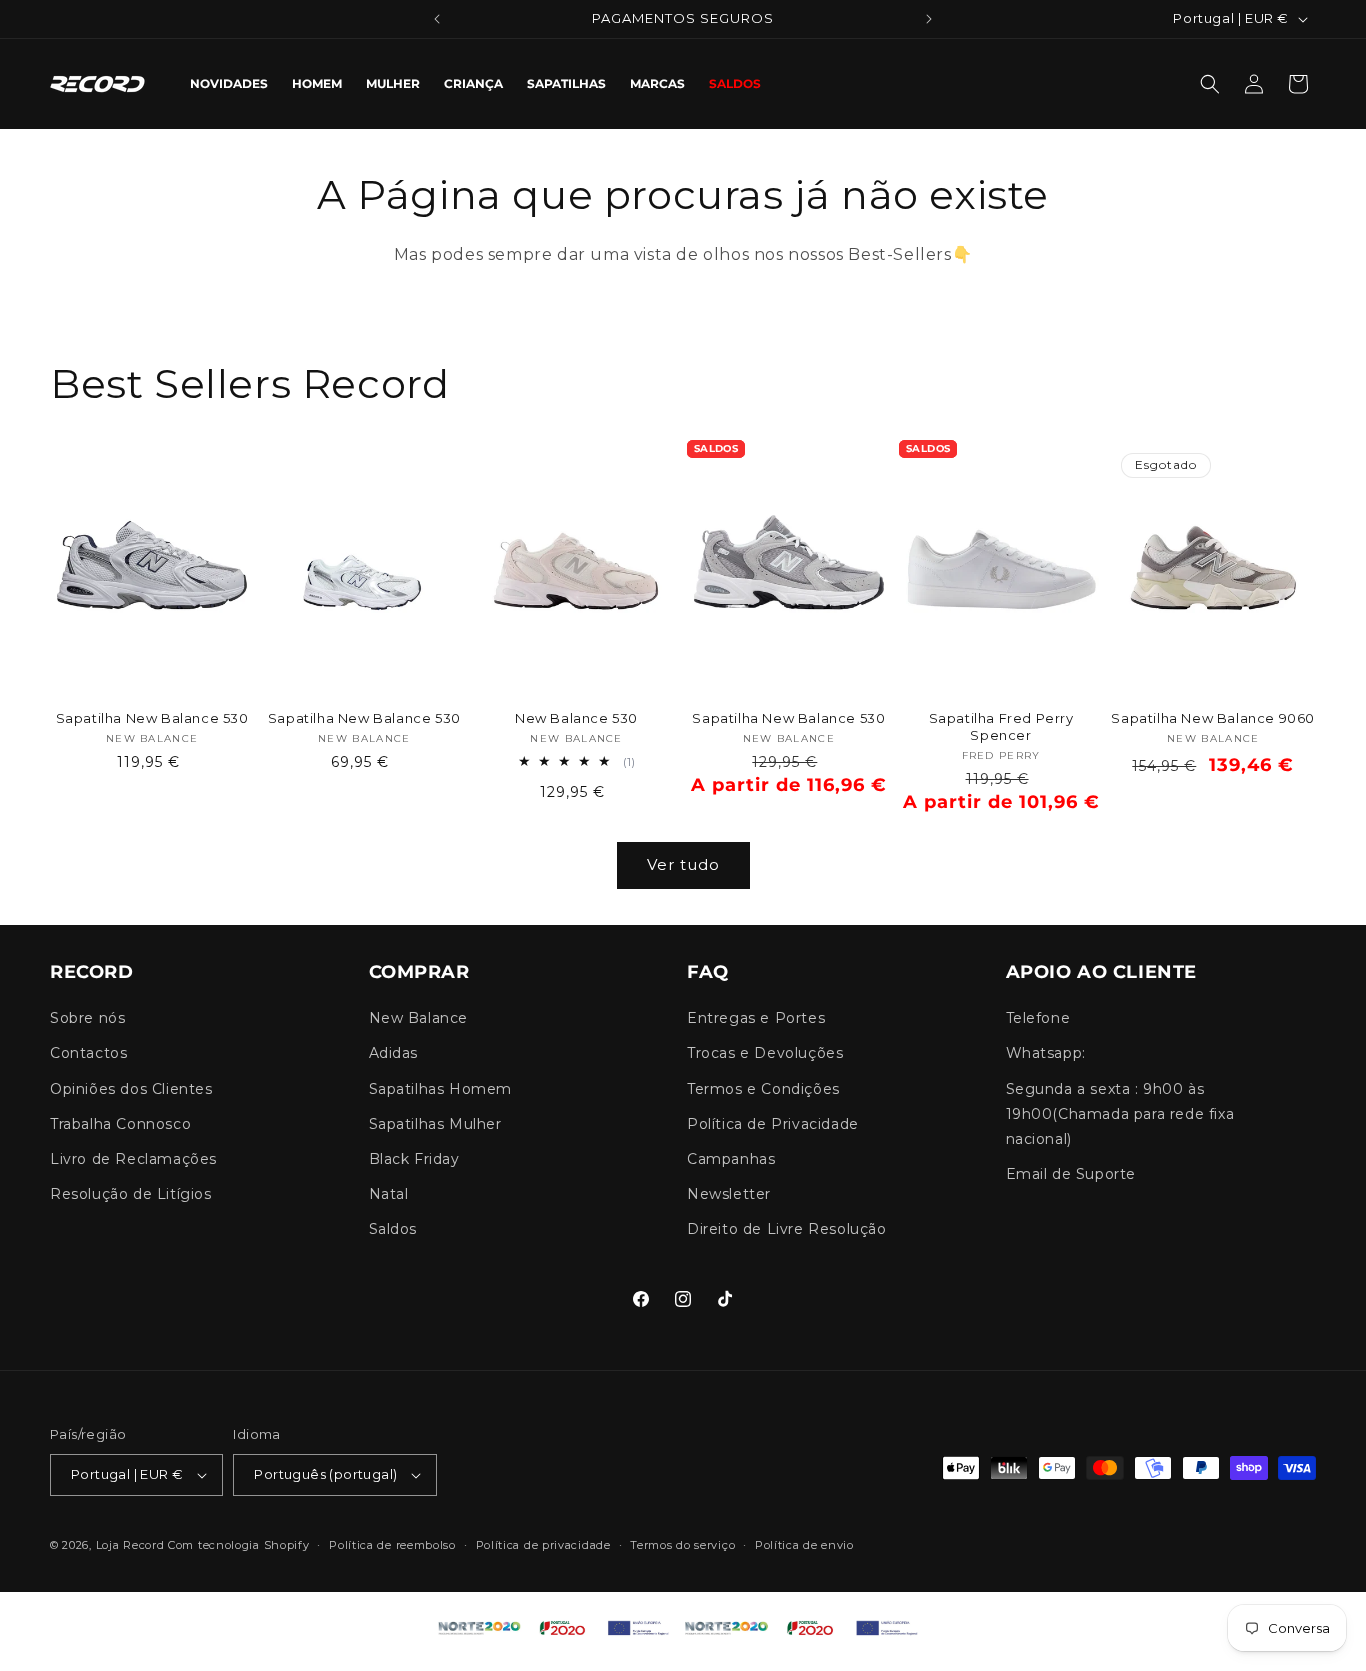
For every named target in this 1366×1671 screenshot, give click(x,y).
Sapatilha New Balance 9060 (1213, 718)
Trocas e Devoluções (765, 1054)
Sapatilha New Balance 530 (152, 718)
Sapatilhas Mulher (435, 1124)
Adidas (394, 1054)
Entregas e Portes (756, 1019)
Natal (389, 1195)
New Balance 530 (576, 718)
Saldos (393, 1230)
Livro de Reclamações (133, 1159)
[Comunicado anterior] (437, 19)
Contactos (88, 1054)
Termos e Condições (763, 1089)
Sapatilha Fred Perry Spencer (1001, 726)
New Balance (419, 1019)
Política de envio (804, 1545)
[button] (1210, 84)
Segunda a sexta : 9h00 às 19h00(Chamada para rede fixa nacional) (1120, 1114)
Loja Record (130, 1545)
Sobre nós (87, 1019)
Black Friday (414, 1159)
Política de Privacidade (773, 1124)
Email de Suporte (1071, 1175)
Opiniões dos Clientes (131, 1089)
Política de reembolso (392, 1545)
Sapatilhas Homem (441, 1089)
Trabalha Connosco (120, 1124)
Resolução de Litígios (131, 1195)
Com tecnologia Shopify (238, 1545)
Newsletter (729, 1195)
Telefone (1038, 1019)
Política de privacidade (543, 1545)
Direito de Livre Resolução (787, 1230)
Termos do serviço (682, 1545)
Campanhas (731, 1159)
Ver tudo (683, 864)
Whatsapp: (1046, 1054)
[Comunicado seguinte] (929, 19)
